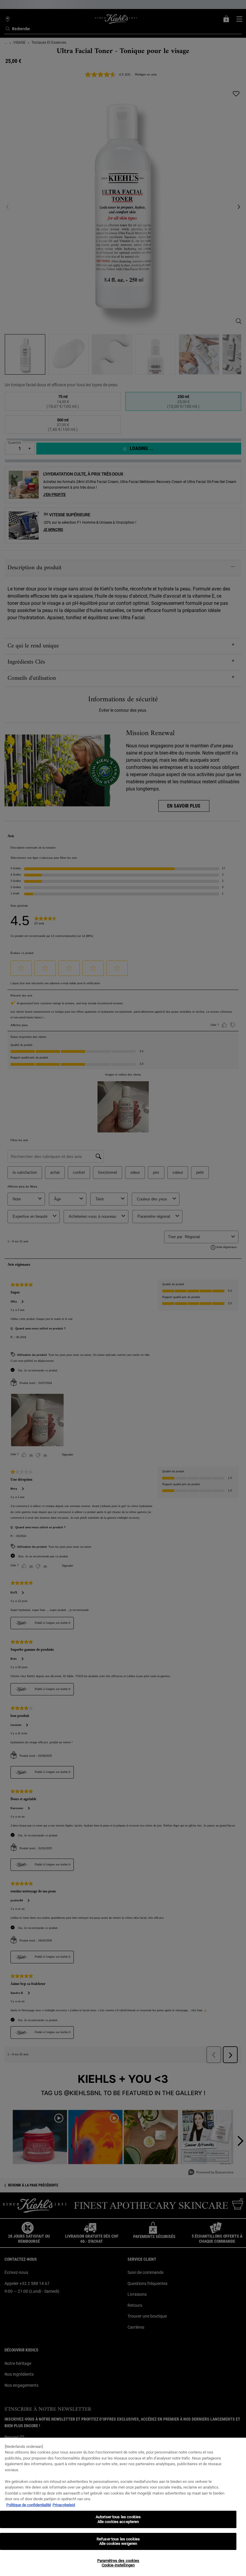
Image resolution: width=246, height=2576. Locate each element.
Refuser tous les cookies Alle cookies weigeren (118, 2541)
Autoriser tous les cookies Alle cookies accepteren (118, 2519)
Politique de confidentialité (29, 2505)
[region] (123, 2507)
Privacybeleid (64, 2505)
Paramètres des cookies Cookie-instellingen (118, 2563)
